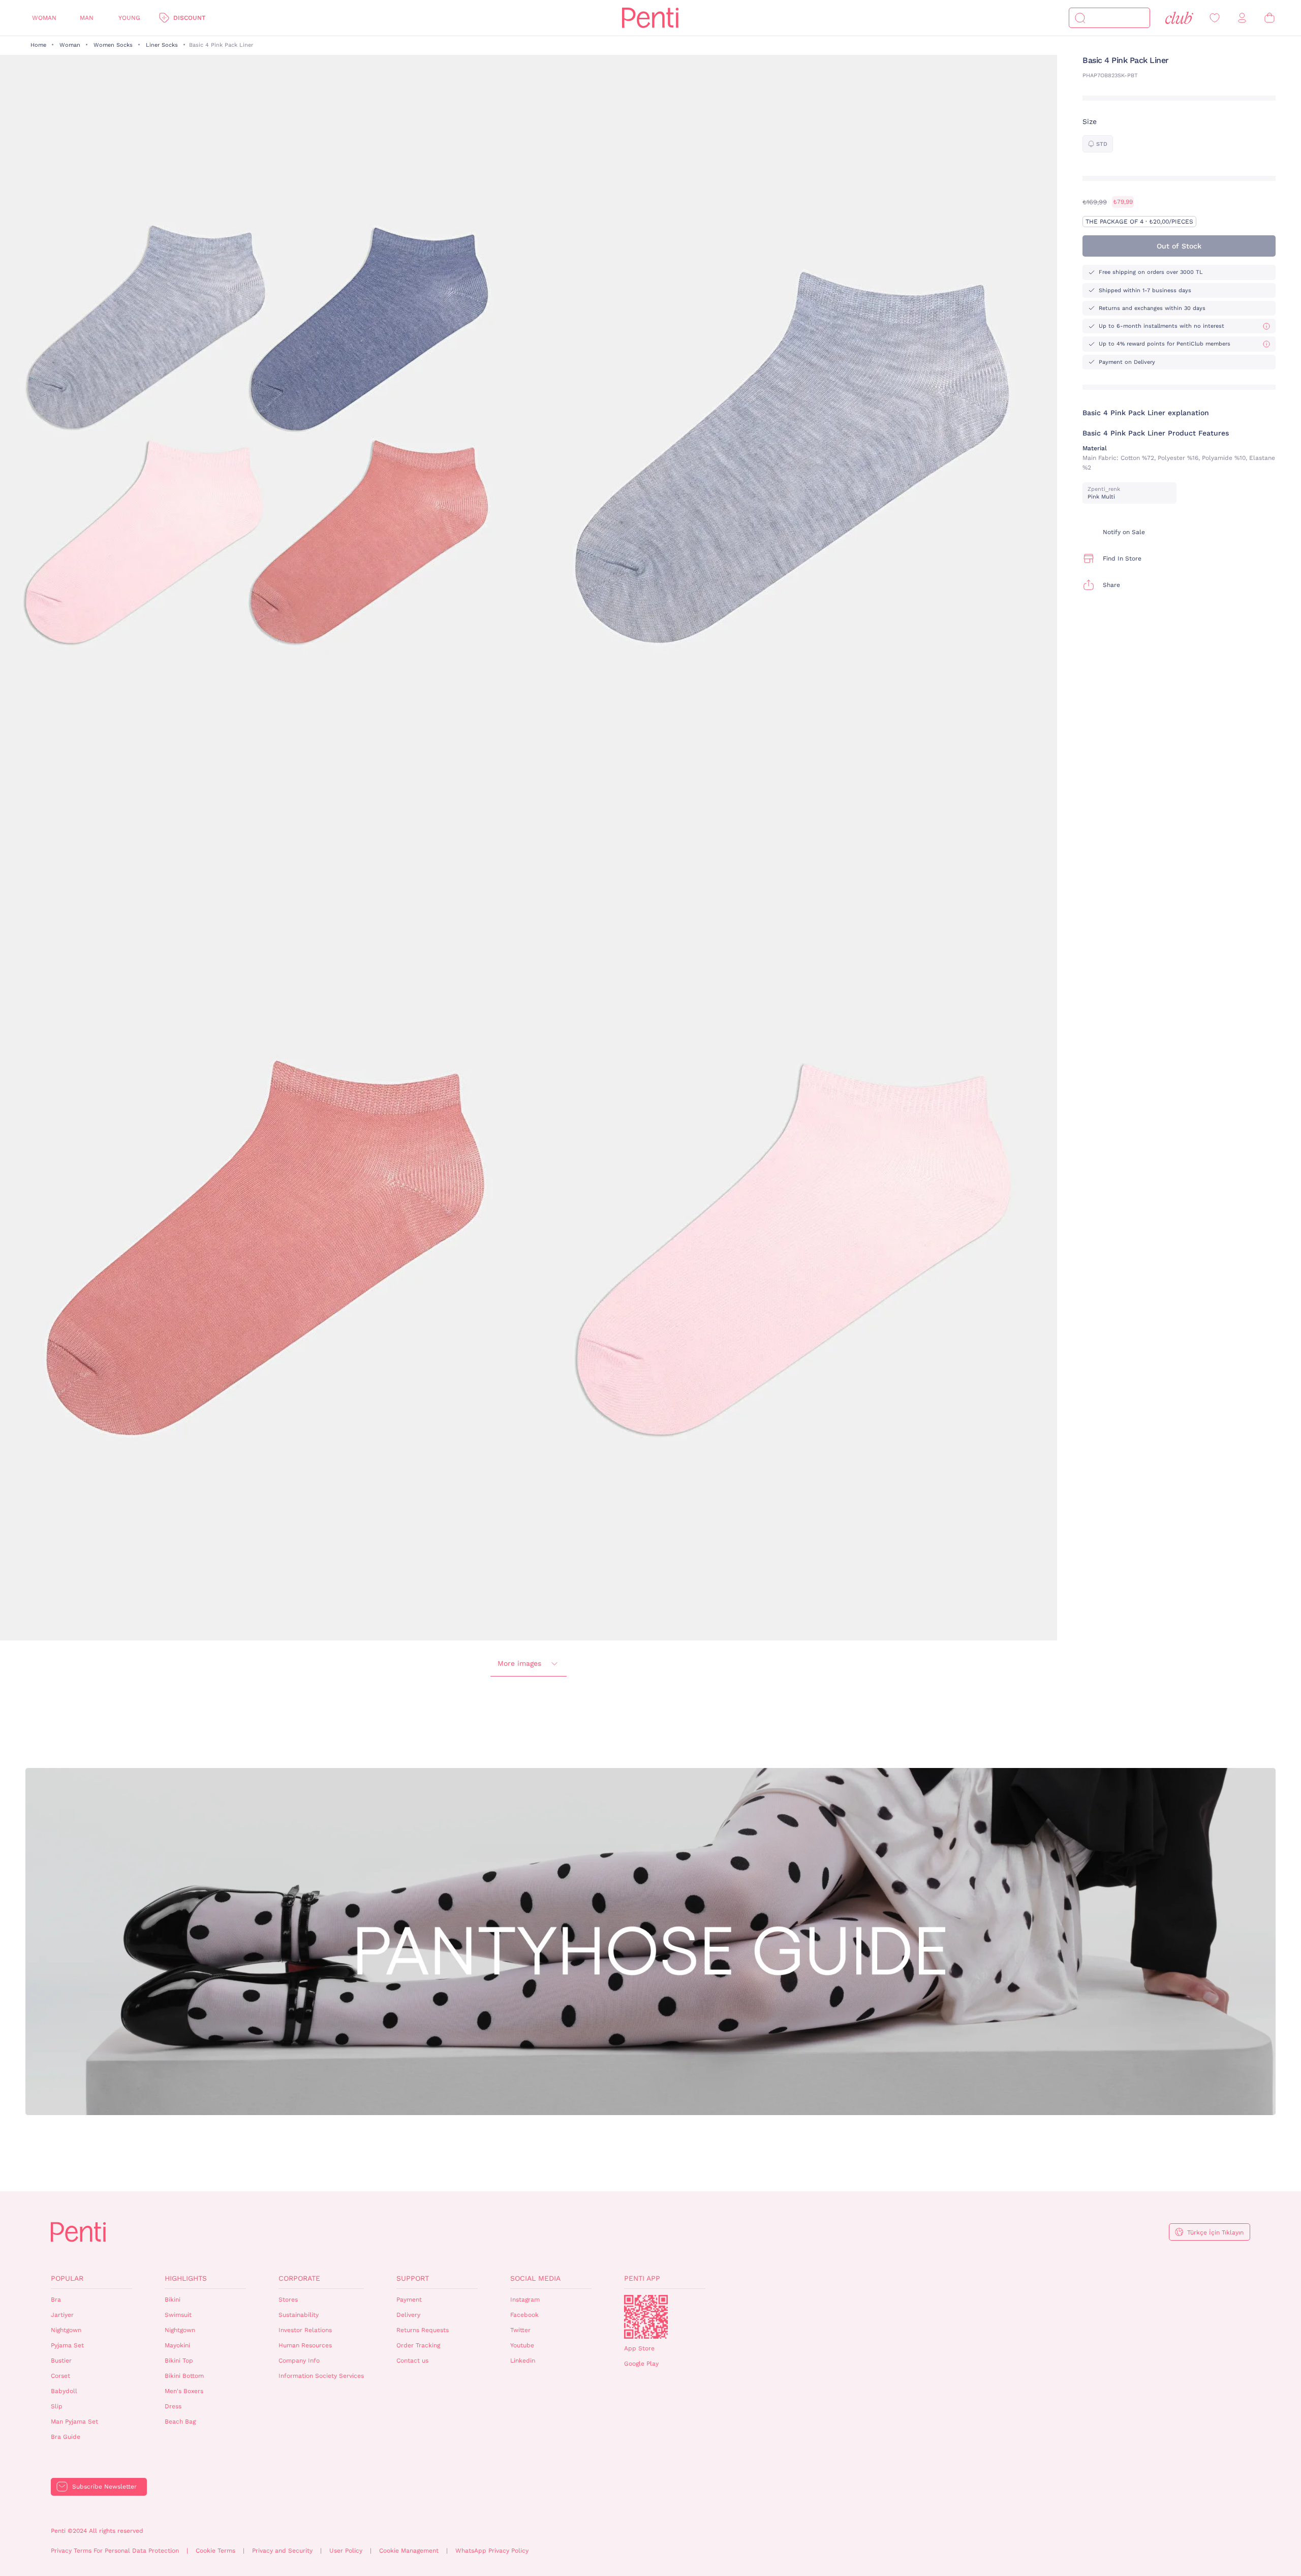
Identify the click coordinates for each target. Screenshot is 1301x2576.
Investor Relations (305, 2330)
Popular (67, 2278)
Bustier (61, 2361)
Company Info (299, 2361)
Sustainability (299, 2315)
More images (519, 1663)
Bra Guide (66, 2437)
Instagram (525, 2300)
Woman (44, 18)
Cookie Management (409, 2551)
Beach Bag (180, 2422)
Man (87, 18)
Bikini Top (179, 2361)
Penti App (642, 2278)
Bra (56, 2300)
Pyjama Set (67, 2345)
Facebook (524, 2315)
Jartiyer (62, 2315)
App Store (639, 2348)
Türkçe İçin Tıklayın (1215, 2232)
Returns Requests (423, 2330)
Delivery (408, 2315)
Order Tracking (418, 2345)
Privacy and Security (282, 2551)
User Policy (346, 2551)
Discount (189, 18)
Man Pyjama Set (74, 2422)
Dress (173, 2406)
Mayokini (177, 2345)
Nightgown (66, 2330)
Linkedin (523, 2361)
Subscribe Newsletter (104, 2487)
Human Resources (305, 2345)
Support (413, 2278)
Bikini (173, 2300)
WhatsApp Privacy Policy (492, 2551)
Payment (409, 2300)
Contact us (412, 2361)
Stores (288, 2300)
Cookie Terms (215, 2551)
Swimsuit (178, 2315)
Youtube (522, 2345)
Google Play (641, 2364)
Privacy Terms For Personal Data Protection (115, 2551)
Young (129, 18)
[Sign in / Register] (1242, 18)
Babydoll (64, 2391)
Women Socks (113, 45)
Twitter (520, 2330)
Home (38, 45)
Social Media (535, 2278)
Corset (60, 2376)
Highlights (186, 2278)
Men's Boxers (184, 2391)
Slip (57, 2406)
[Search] (1080, 18)
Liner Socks (162, 45)
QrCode (646, 2317)
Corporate (299, 2278)
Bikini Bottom (184, 2376)
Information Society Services (321, 2376)
